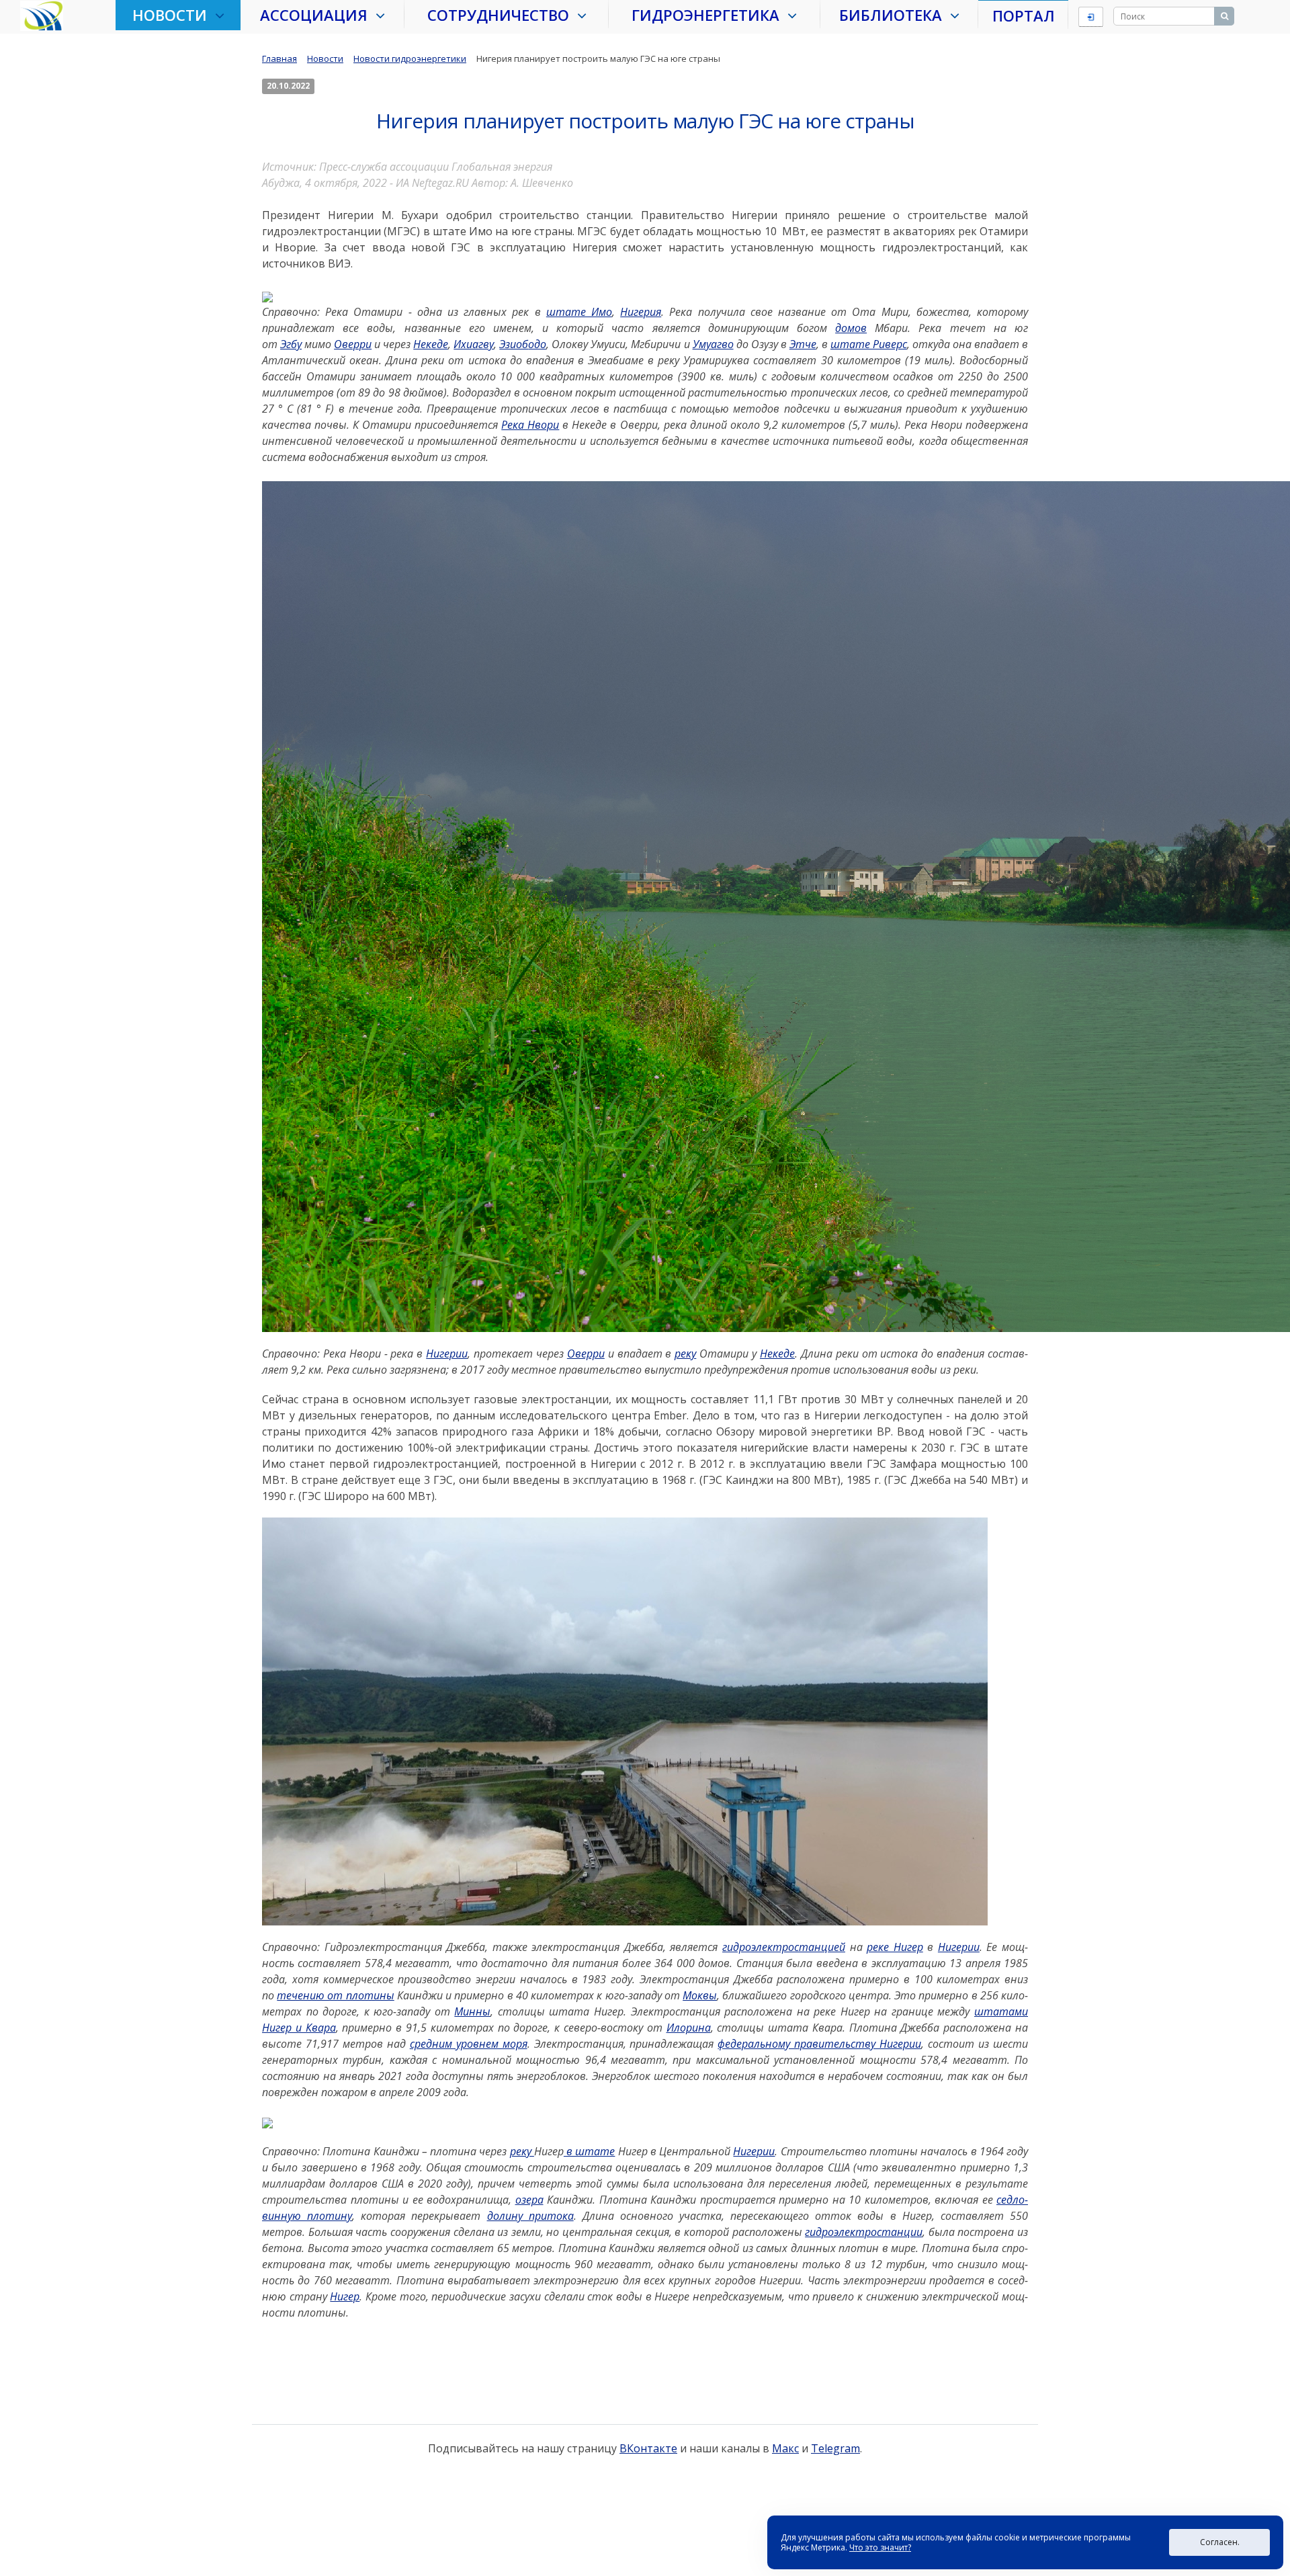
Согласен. (1220, 2542)
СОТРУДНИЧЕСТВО (502, 15)
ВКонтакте (648, 2448)
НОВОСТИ (174, 15)
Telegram (835, 2448)
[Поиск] (1224, 16)
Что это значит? (880, 2547)
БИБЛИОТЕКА (895, 15)
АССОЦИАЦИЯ (318, 15)
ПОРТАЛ (1024, 15)
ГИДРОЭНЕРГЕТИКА (709, 15)
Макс (785, 2448)
